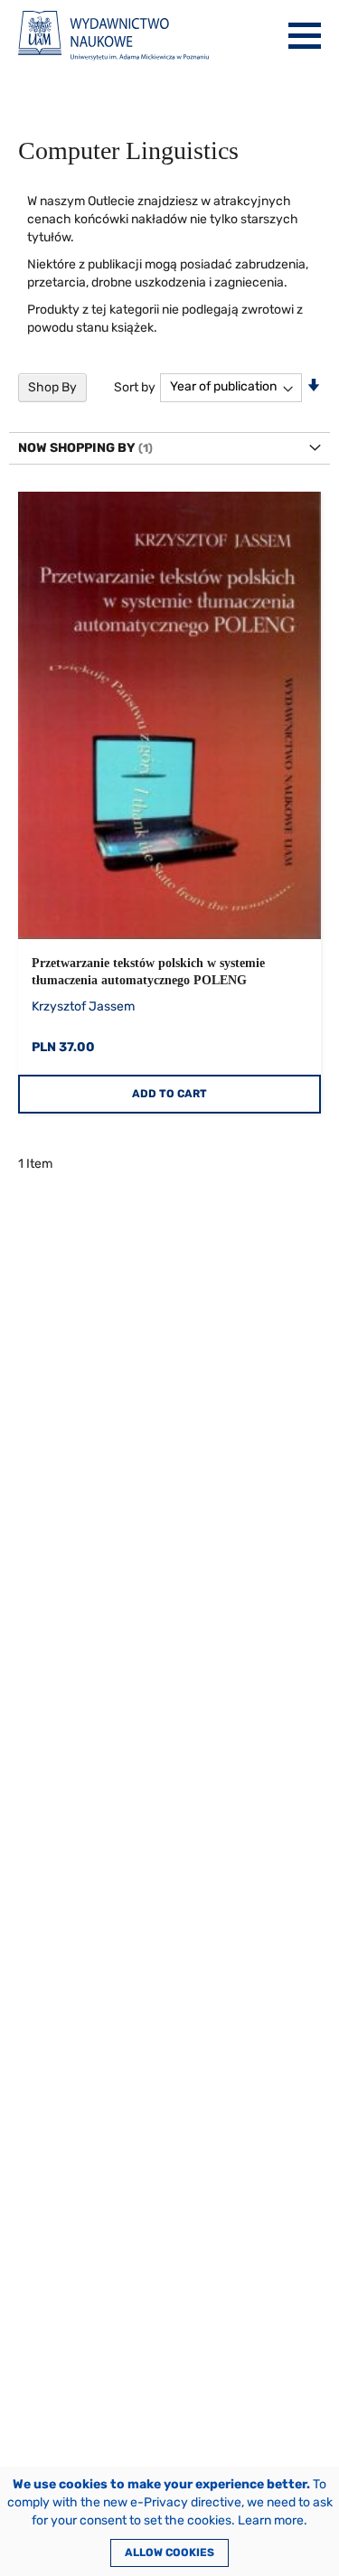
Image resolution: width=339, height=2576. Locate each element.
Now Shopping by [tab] (77, 448)
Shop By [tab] (52, 387)
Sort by (135, 386)
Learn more (271, 2520)
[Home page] (113, 36)
